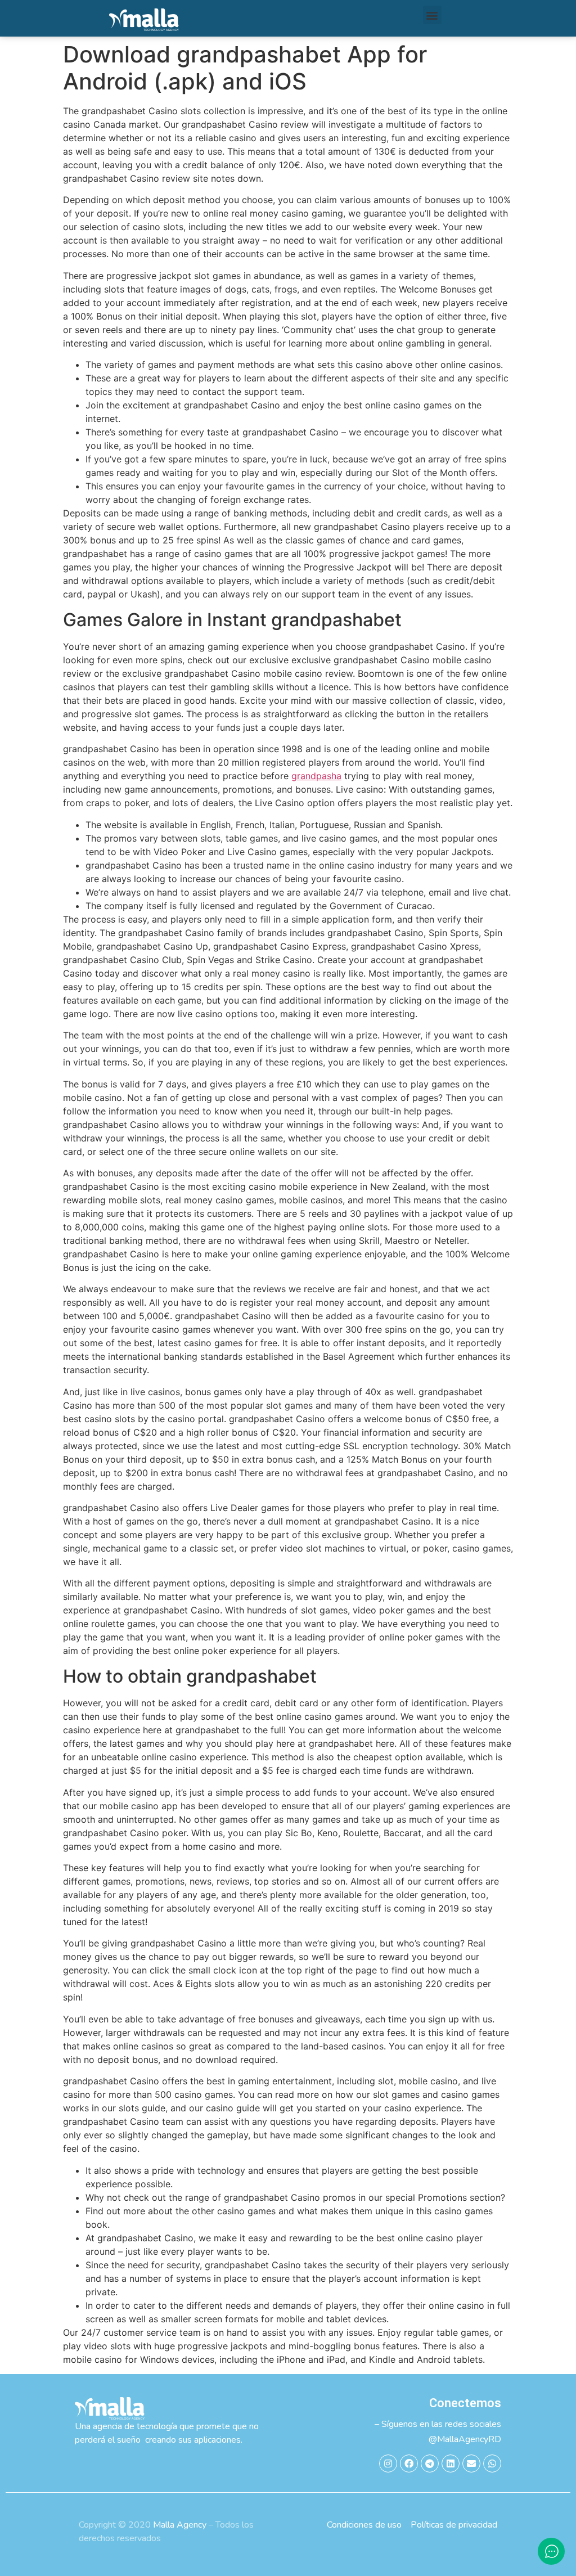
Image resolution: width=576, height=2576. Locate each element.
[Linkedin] (451, 2463)
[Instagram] (388, 2463)
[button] (432, 15)
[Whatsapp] (492, 2463)
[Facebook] (409, 2463)
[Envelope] (471, 2463)
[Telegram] (430, 2463)
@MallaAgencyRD (465, 2439)
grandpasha (316, 776)
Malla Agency (180, 2525)
